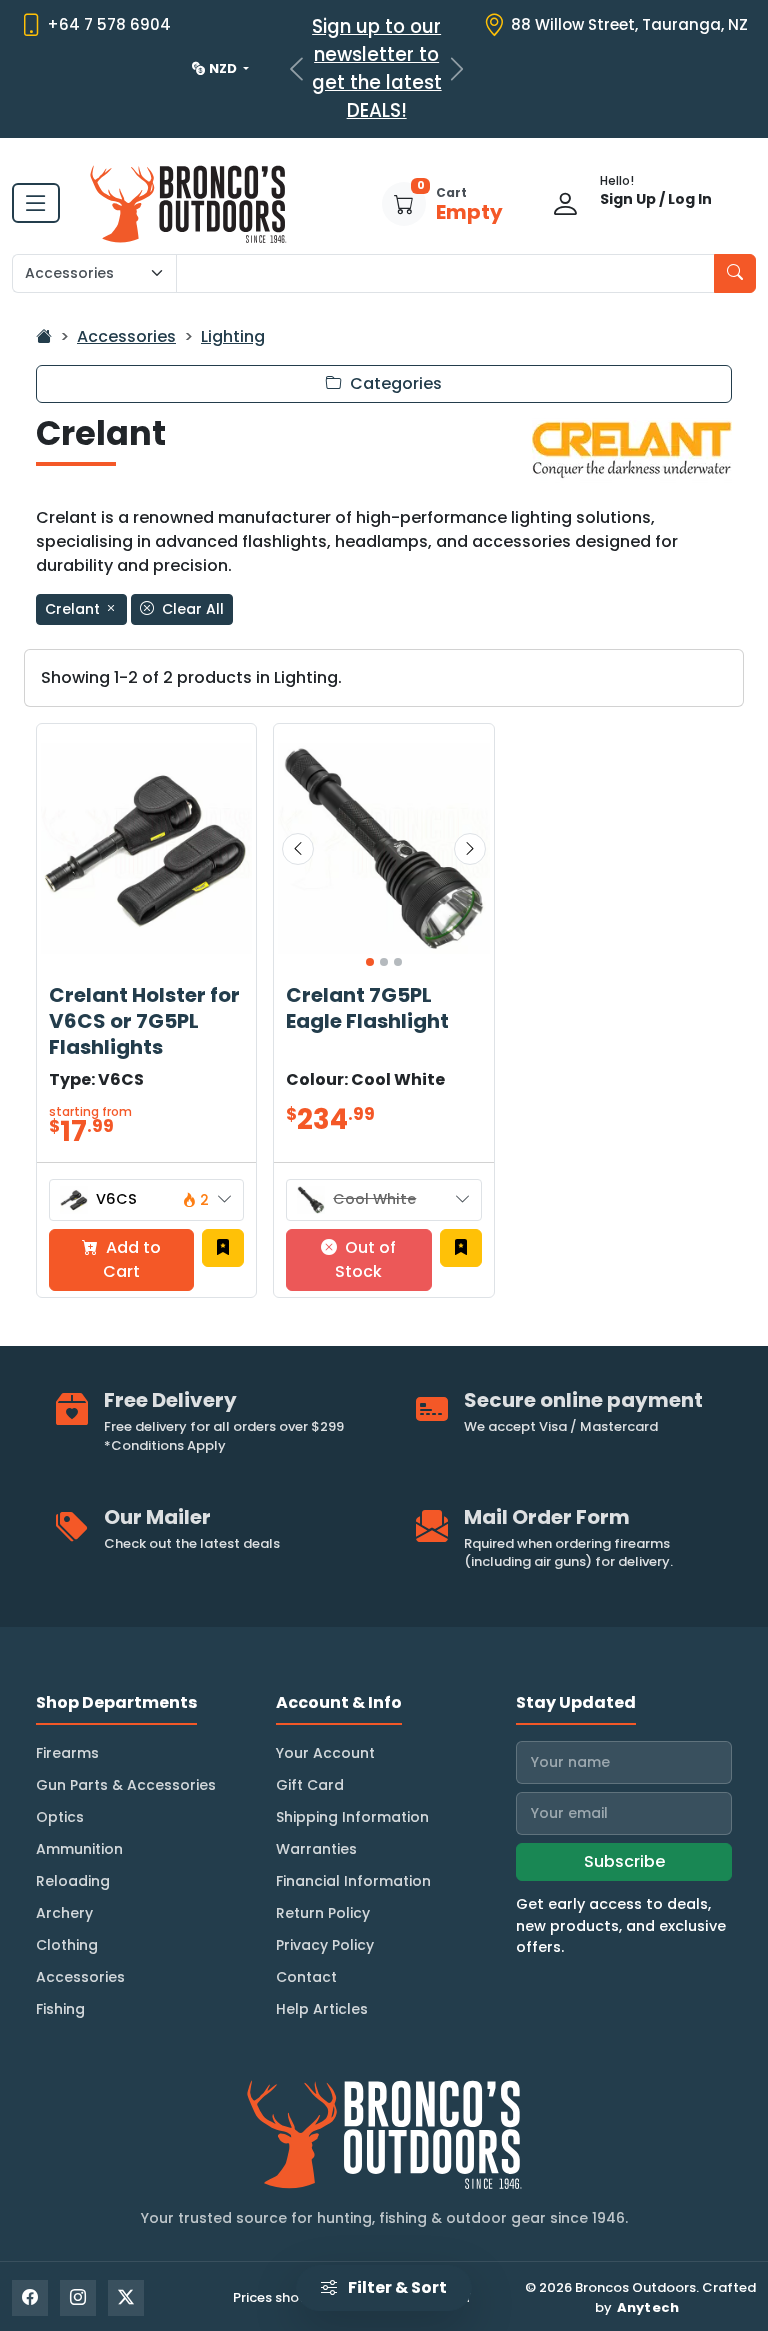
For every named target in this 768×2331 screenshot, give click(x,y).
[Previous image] (298, 849)
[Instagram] (78, 2298)
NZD (224, 68)
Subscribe (624, 1861)
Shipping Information (352, 1817)
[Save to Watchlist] (223, 1248)
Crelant (74, 609)
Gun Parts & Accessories (126, 1785)
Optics (60, 1817)
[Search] (735, 273)
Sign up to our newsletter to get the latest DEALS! (377, 68)
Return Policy (323, 1913)
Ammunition (79, 1849)
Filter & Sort (396, 2287)
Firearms (67, 1753)
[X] (126, 2298)
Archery (64, 1913)
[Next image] (470, 849)
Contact (306, 1977)
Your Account (325, 1753)
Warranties (316, 1849)
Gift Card (310, 1785)
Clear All (191, 609)
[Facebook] (30, 2298)
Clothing (67, 1945)
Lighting (233, 336)
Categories (394, 383)
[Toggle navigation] (36, 203)
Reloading (73, 1881)
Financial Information (353, 1881)
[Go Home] (44, 336)
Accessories (126, 336)
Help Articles (322, 2009)
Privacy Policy (325, 1945)
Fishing (60, 2009)
